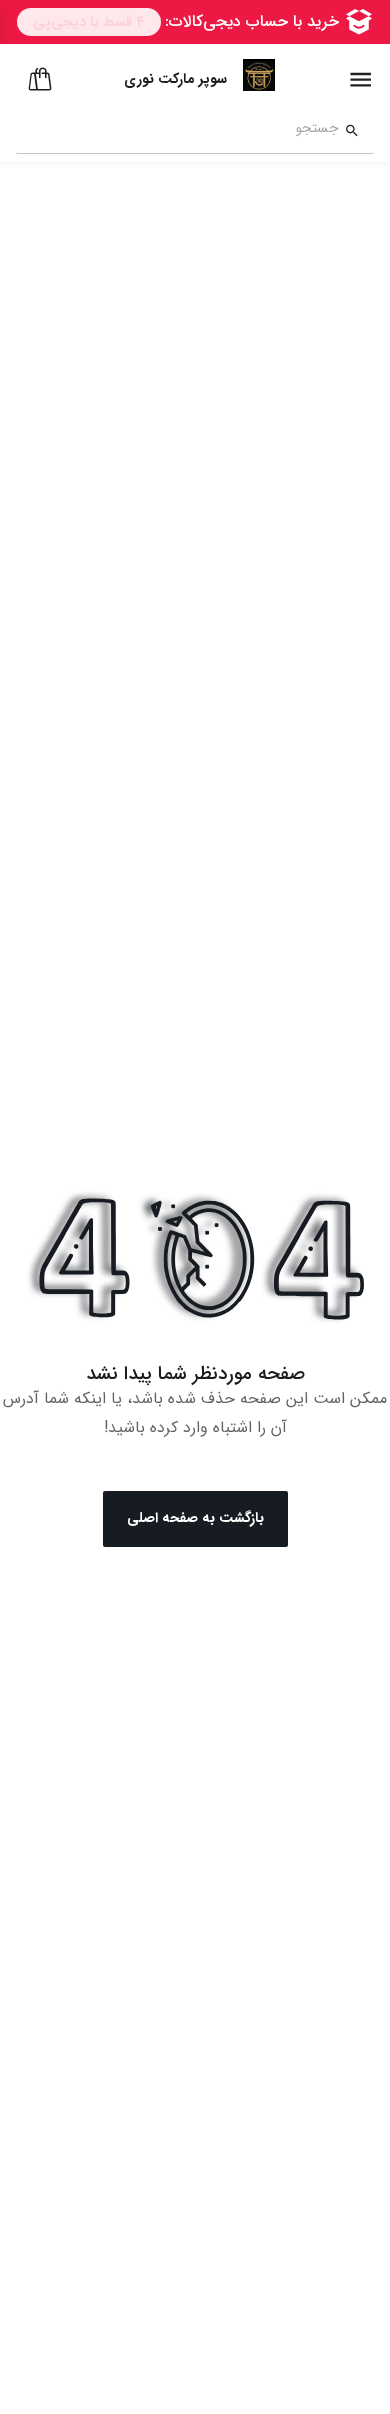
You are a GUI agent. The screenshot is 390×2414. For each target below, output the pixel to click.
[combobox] (177, 131)
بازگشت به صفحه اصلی (195, 1518)
